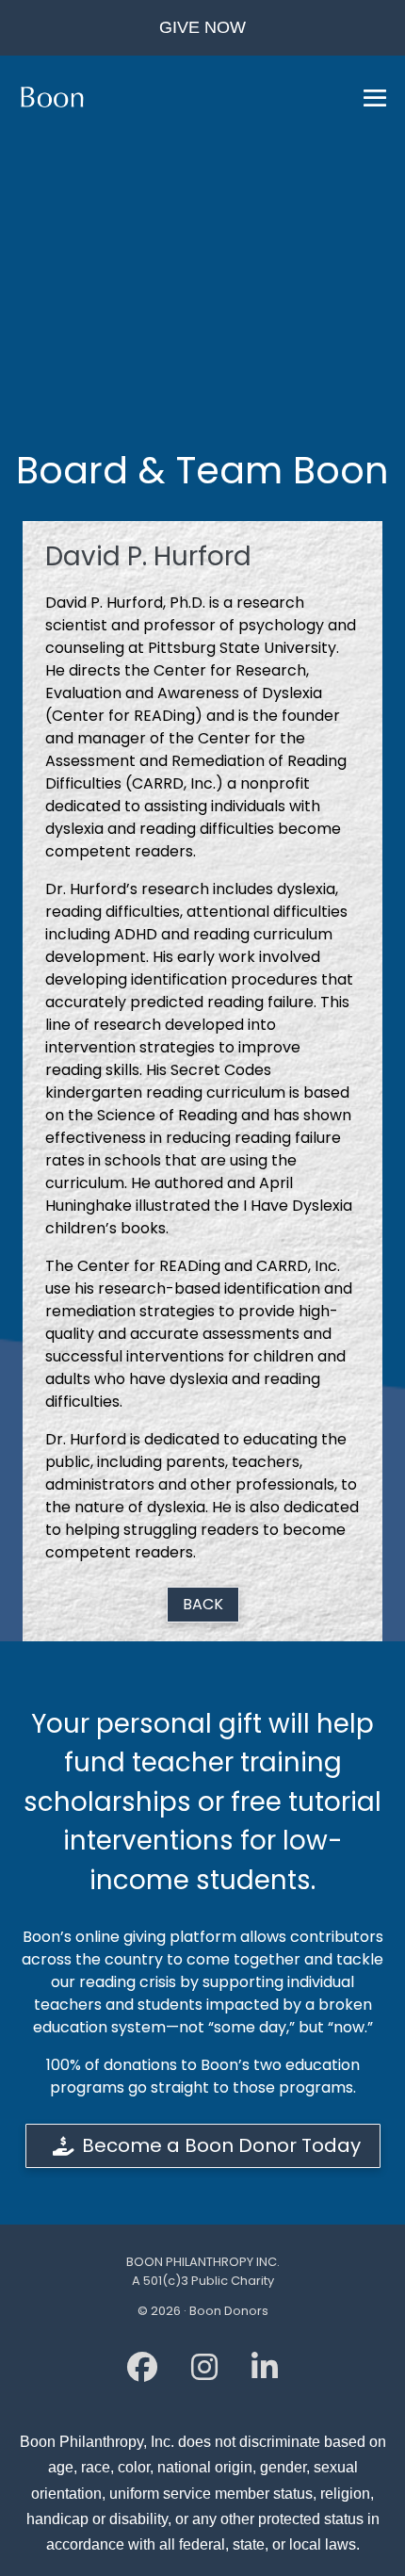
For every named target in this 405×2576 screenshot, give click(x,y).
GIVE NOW (202, 27)
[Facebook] (142, 2373)
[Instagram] (204, 2373)
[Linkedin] (265, 2373)
